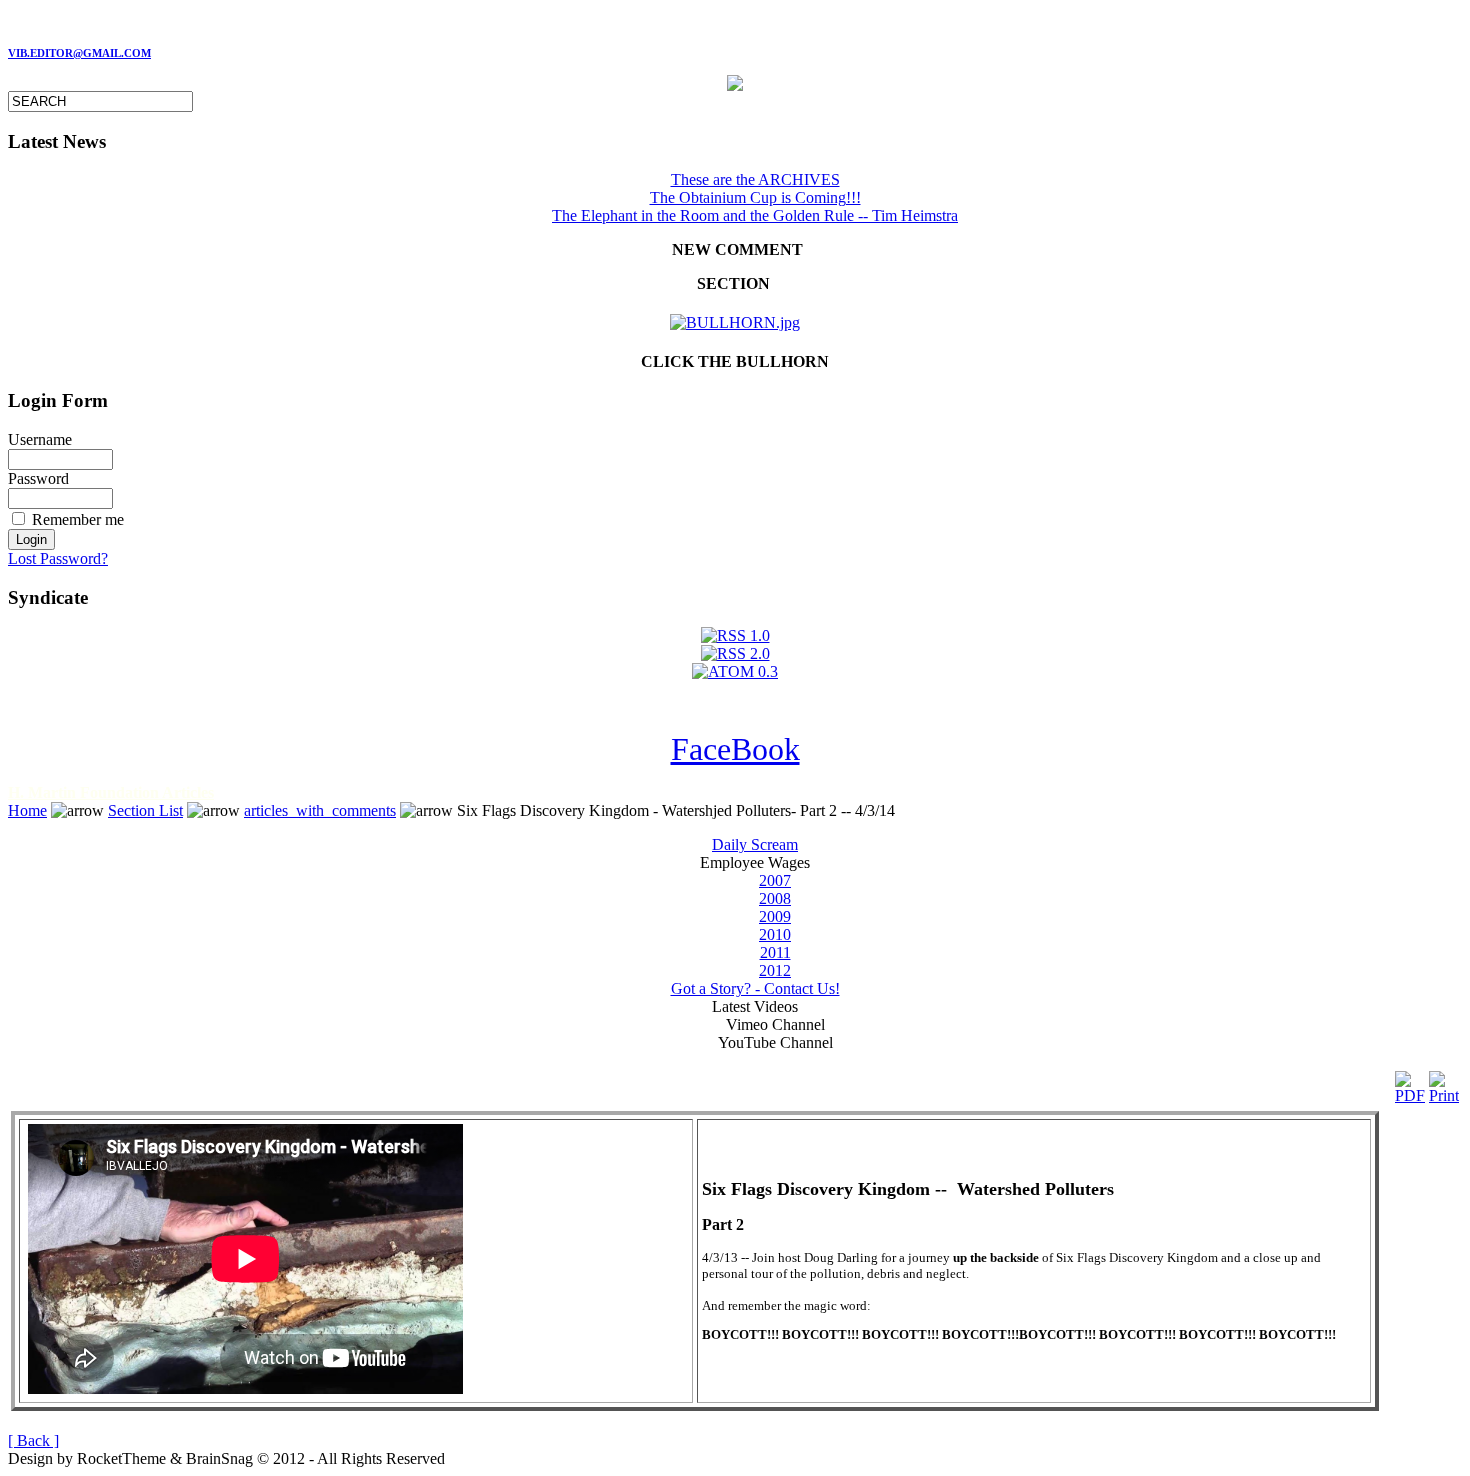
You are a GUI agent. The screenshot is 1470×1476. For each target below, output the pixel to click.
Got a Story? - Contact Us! (755, 988)
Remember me (78, 519)
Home (27, 810)
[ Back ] (33, 1440)
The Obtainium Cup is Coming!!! (755, 197)
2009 (775, 916)
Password (38, 478)
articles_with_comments (320, 810)
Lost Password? (58, 558)
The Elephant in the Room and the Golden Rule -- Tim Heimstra (755, 215)
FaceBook (735, 749)
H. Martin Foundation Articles (111, 792)
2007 (775, 880)
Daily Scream (755, 844)
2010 (775, 934)
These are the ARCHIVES (755, 179)
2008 (775, 898)
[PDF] (1410, 1082)
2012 (775, 970)
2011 (775, 952)
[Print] (1444, 1082)
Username (40, 439)
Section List (145, 810)
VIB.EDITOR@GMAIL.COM (79, 53)
